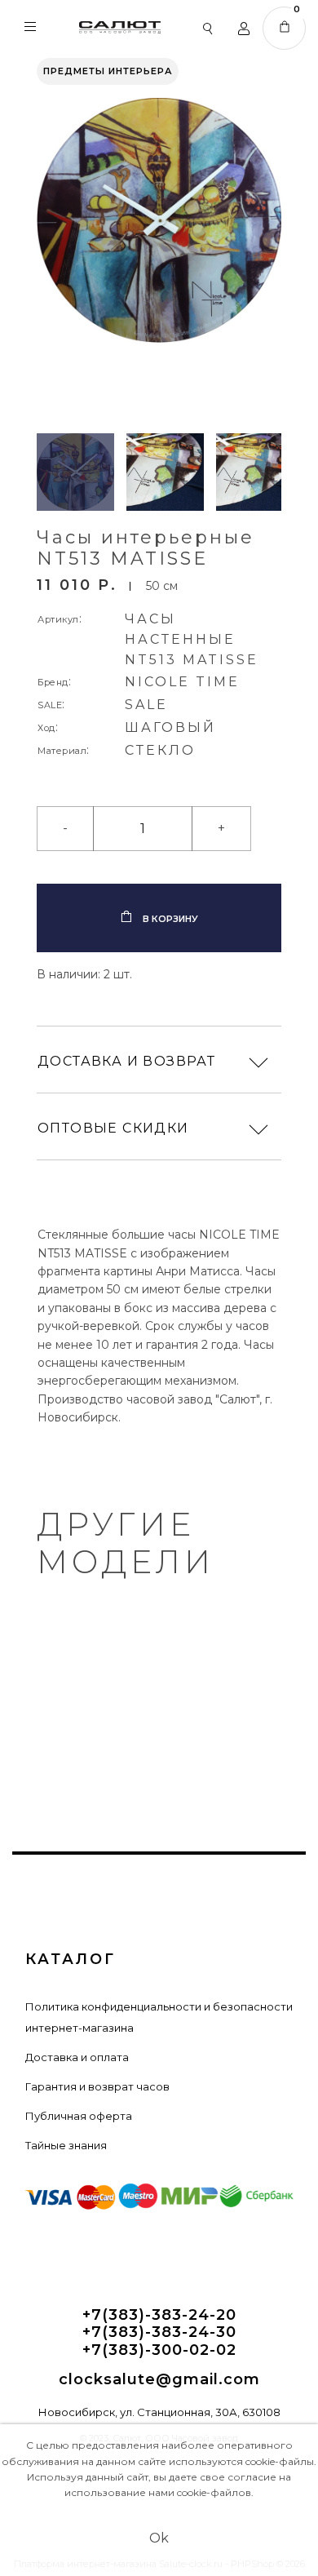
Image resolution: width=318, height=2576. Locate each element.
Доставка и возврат (126, 1061)
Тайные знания (66, 2145)
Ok (159, 2538)
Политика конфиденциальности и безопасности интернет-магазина (159, 2017)
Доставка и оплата (77, 2057)
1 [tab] (159, 1691)
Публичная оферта (79, 2116)
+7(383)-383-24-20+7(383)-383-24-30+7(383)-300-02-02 (159, 2333)
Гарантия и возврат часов (97, 2086)
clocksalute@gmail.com (159, 2380)
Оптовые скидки (113, 1128)
